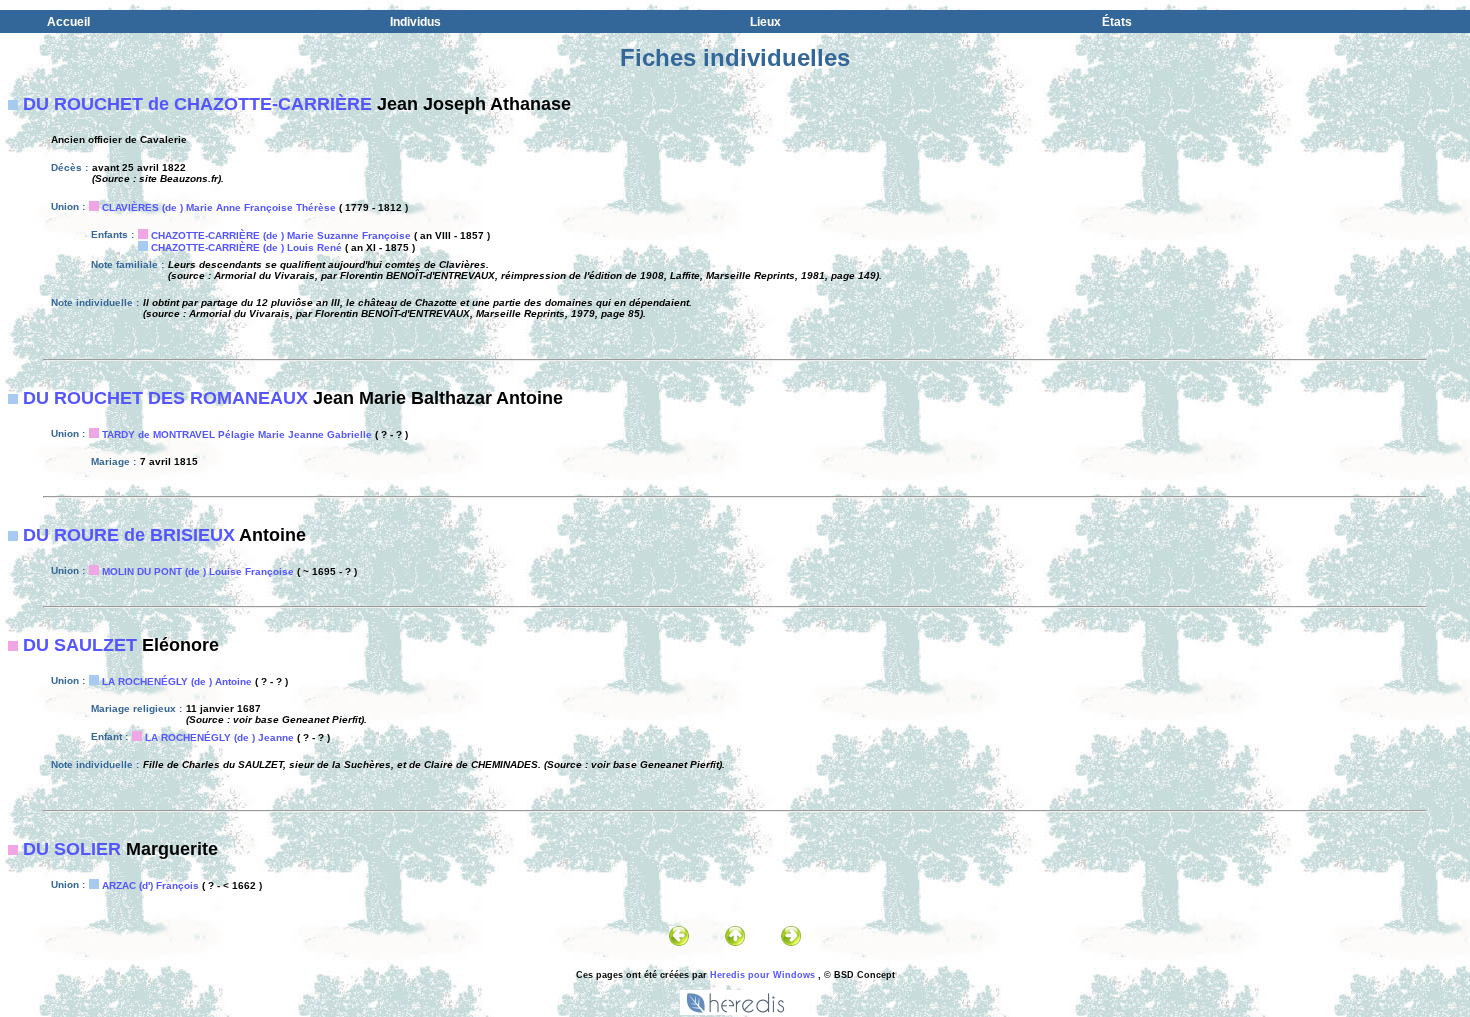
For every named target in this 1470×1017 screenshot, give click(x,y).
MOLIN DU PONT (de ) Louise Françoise (198, 571)
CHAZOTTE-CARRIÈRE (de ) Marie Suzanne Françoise (281, 235)
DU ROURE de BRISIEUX (129, 535)
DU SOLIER (72, 849)
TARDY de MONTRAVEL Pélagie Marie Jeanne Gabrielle (237, 434)
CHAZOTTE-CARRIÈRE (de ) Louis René (246, 247)
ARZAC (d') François (150, 885)
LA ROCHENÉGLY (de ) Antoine (177, 681)
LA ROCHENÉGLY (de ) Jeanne (219, 737)
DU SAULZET (80, 645)
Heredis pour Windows (762, 975)
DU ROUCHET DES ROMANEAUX (165, 398)
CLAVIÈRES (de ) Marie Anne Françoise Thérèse (219, 207)
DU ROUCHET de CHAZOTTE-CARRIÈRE (197, 104)
